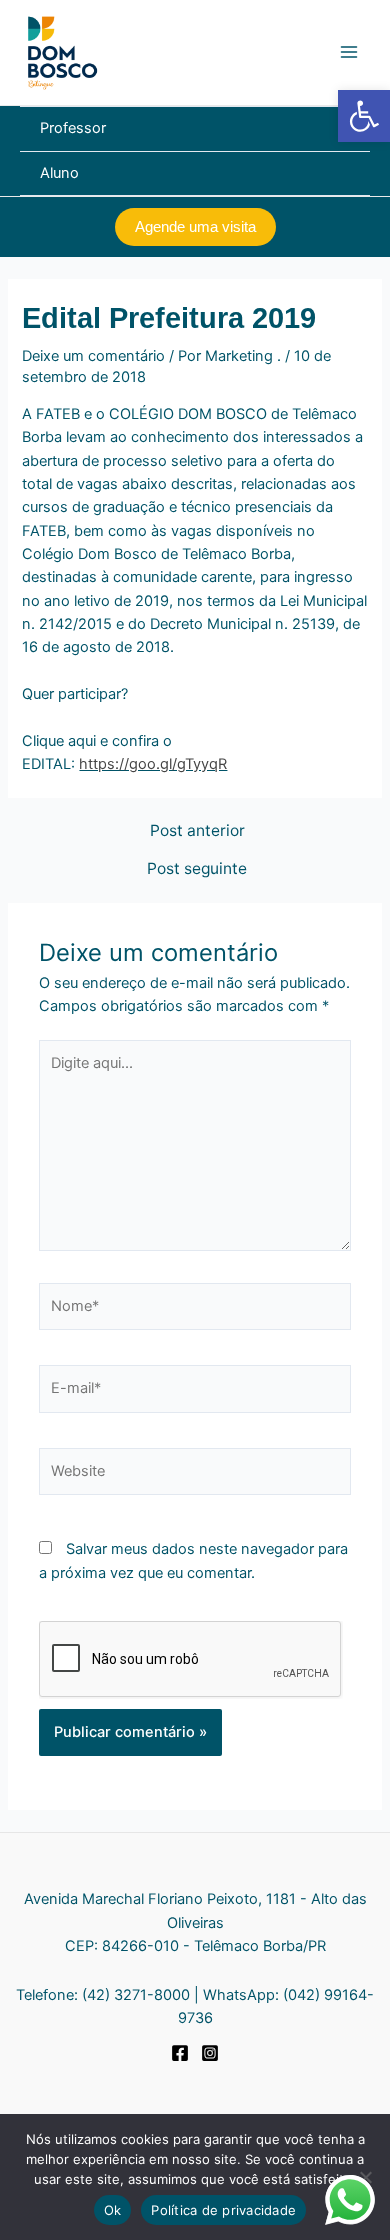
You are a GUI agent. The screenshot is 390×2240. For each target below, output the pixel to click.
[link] (364, 116)
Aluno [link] (59, 173)
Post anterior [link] (197, 831)
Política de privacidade (223, 2210)
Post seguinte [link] (197, 869)
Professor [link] (73, 128)
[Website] (195, 1476)
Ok (113, 2210)
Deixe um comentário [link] (93, 356)
